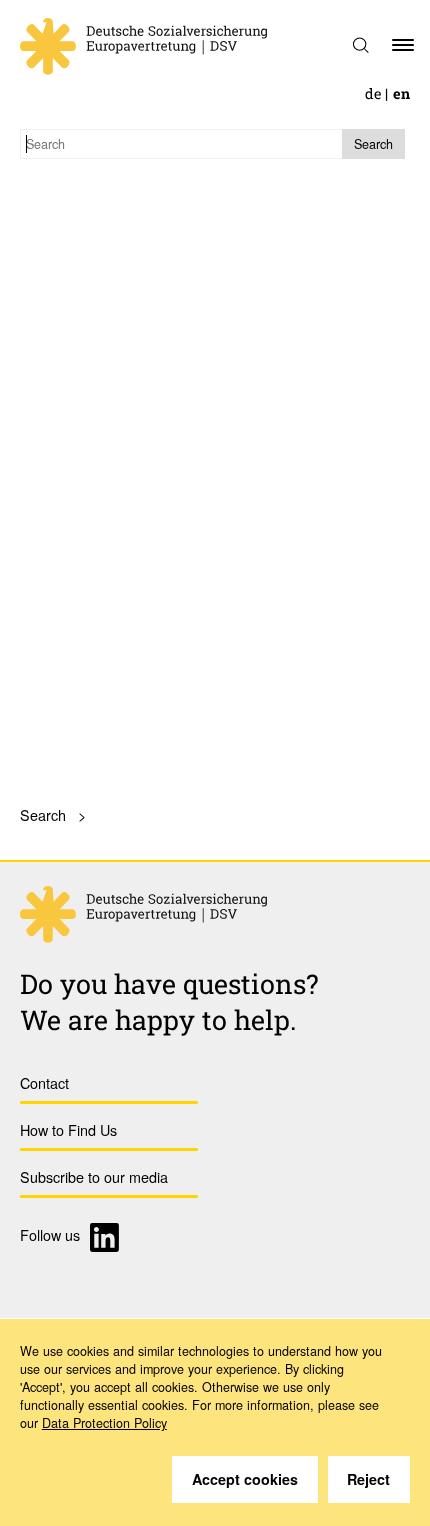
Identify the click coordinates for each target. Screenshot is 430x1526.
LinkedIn (107, 1237)
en (401, 93)
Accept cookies (245, 1479)
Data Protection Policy (104, 1423)
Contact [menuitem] (44, 1082)
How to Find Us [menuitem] (68, 1129)
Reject (368, 1479)
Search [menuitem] (43, 814)
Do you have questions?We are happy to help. (169, 1001)
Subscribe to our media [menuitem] (94, 1176)
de (373, 93)
